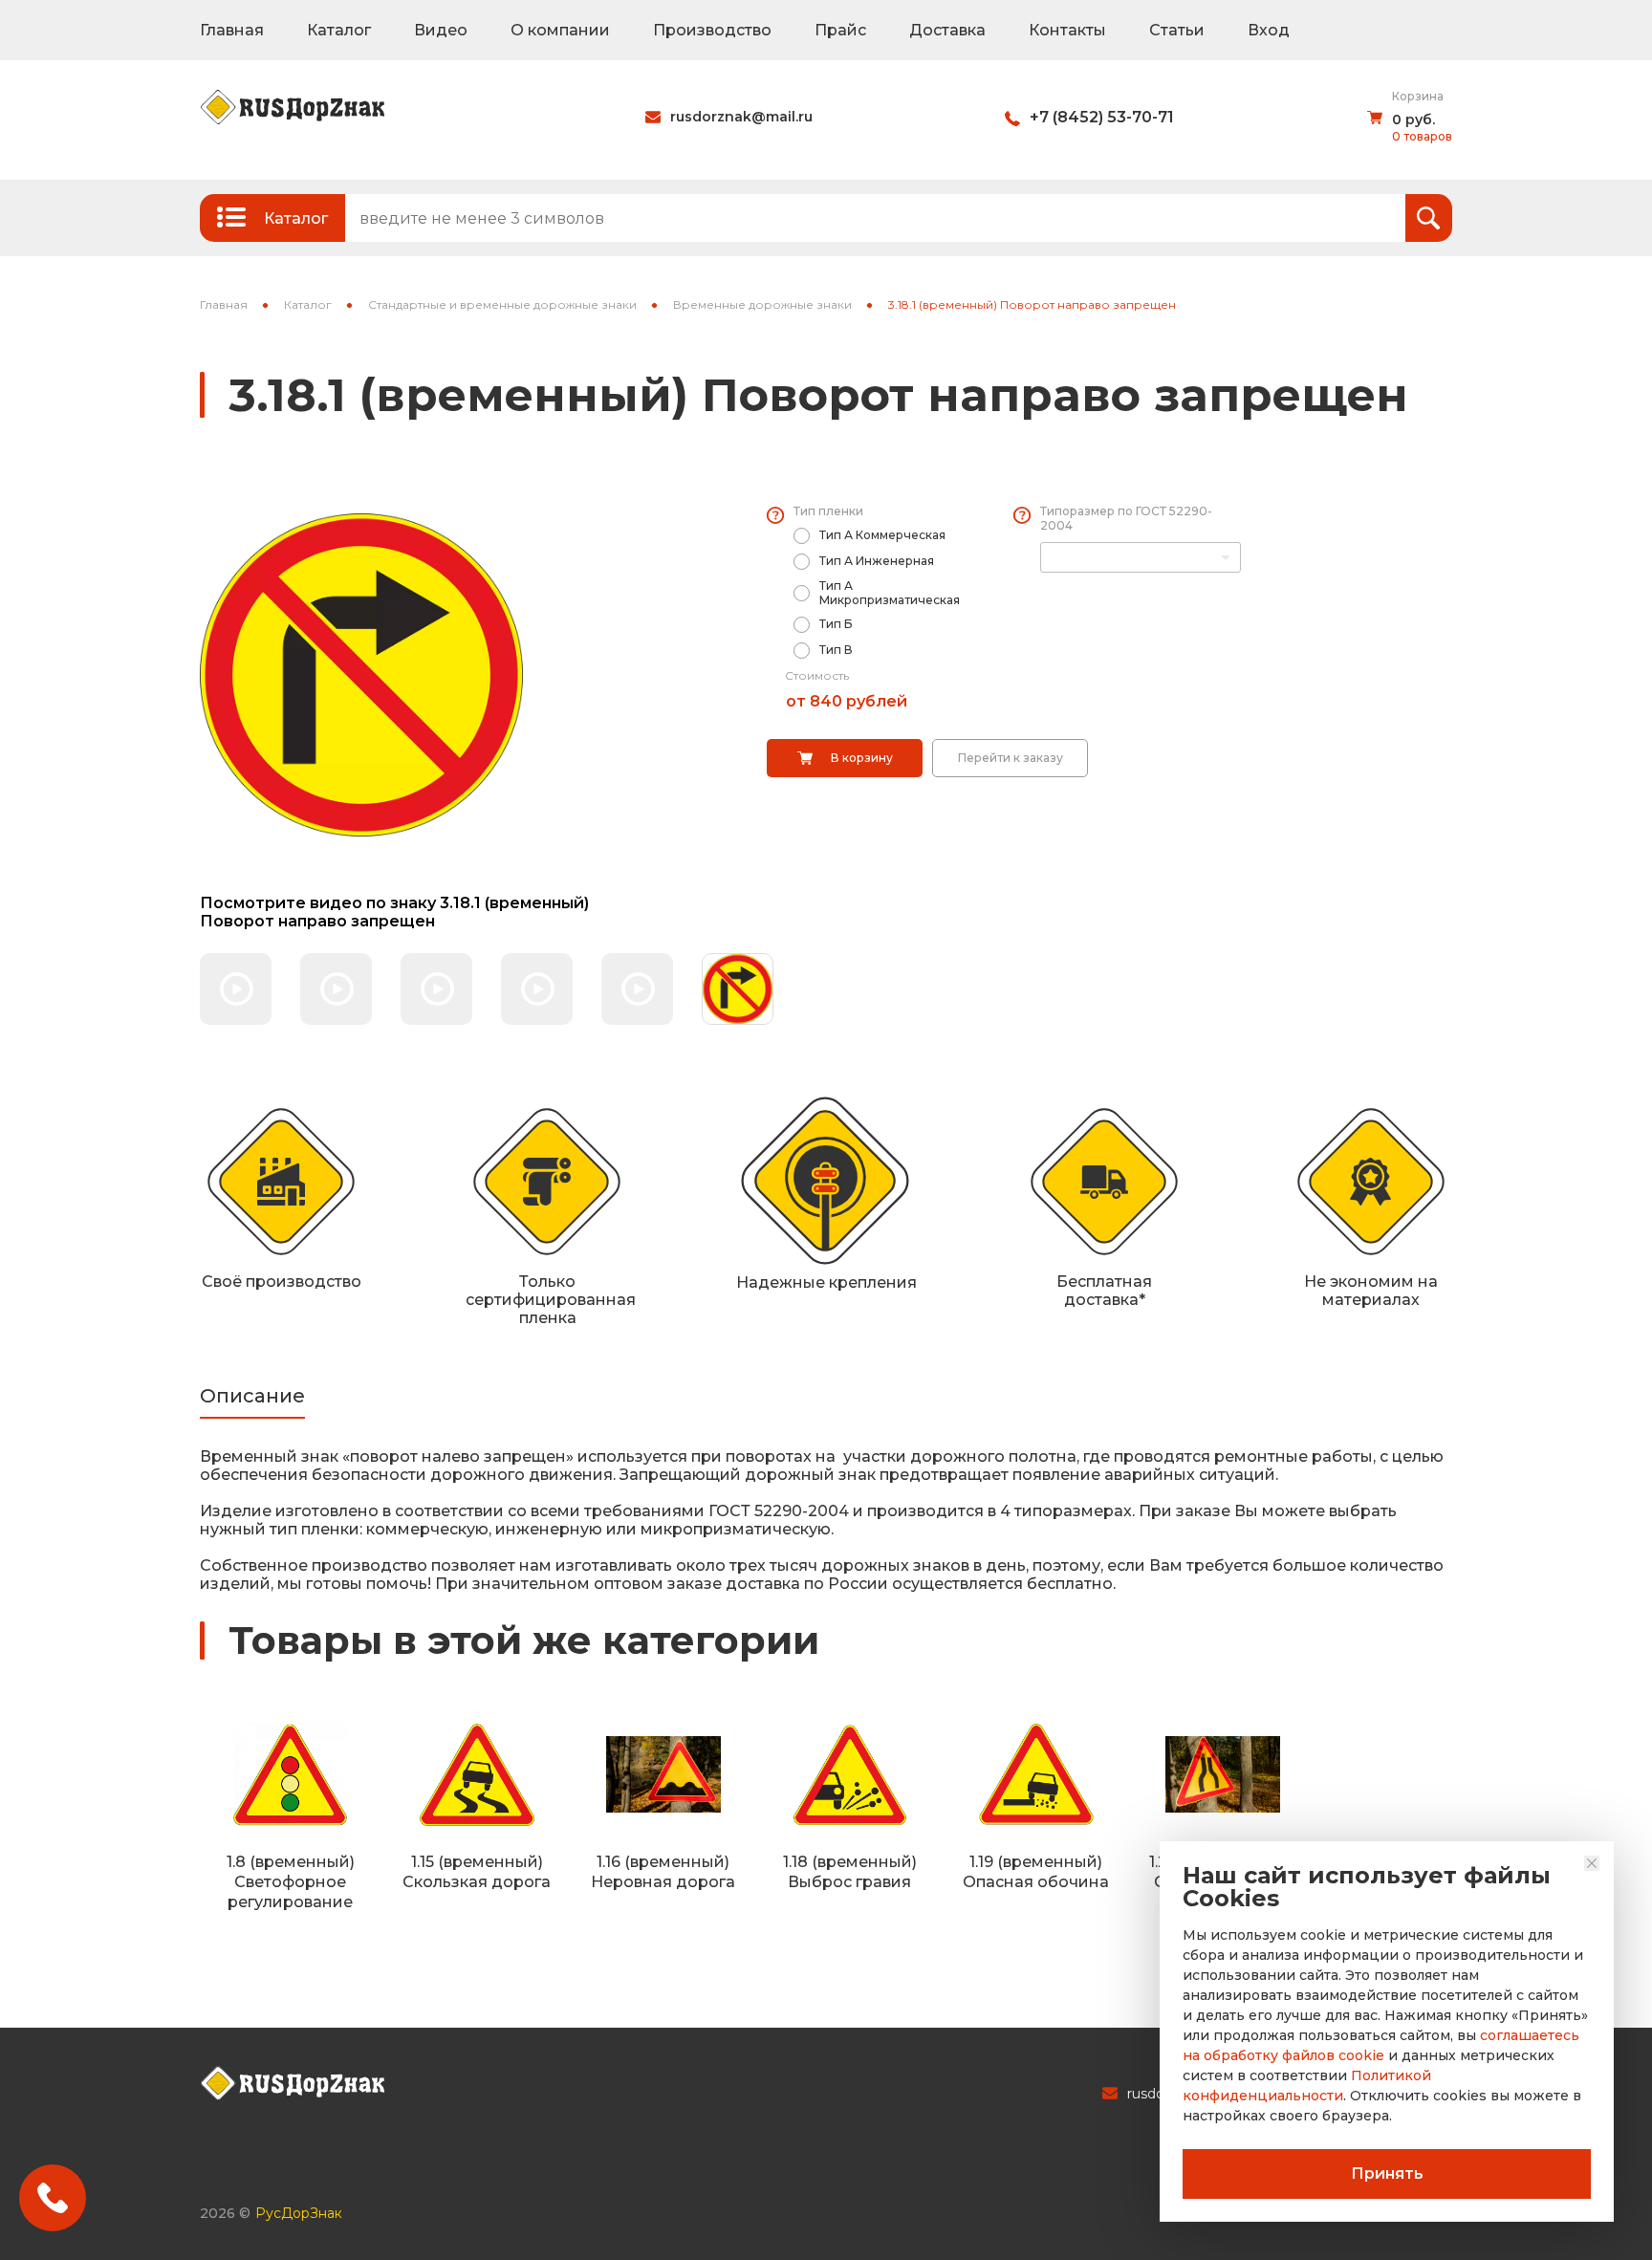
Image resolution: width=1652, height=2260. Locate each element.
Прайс (840, 30)
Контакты (1067, 30)
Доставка (947, 30)
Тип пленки (828, 511)
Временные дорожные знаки (762, 304)
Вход (1269, 30)
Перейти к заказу (1011, 758)
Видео (441, 30)
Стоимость (817, 675)
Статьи (1177, 30)
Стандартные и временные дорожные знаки (502, 304)
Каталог (339, 30)
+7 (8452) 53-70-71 (1102, 117)
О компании (560, 30)
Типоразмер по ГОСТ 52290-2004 (1126, 518)
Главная (232, 30)
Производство (712, 30)
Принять (1387, 2173)
